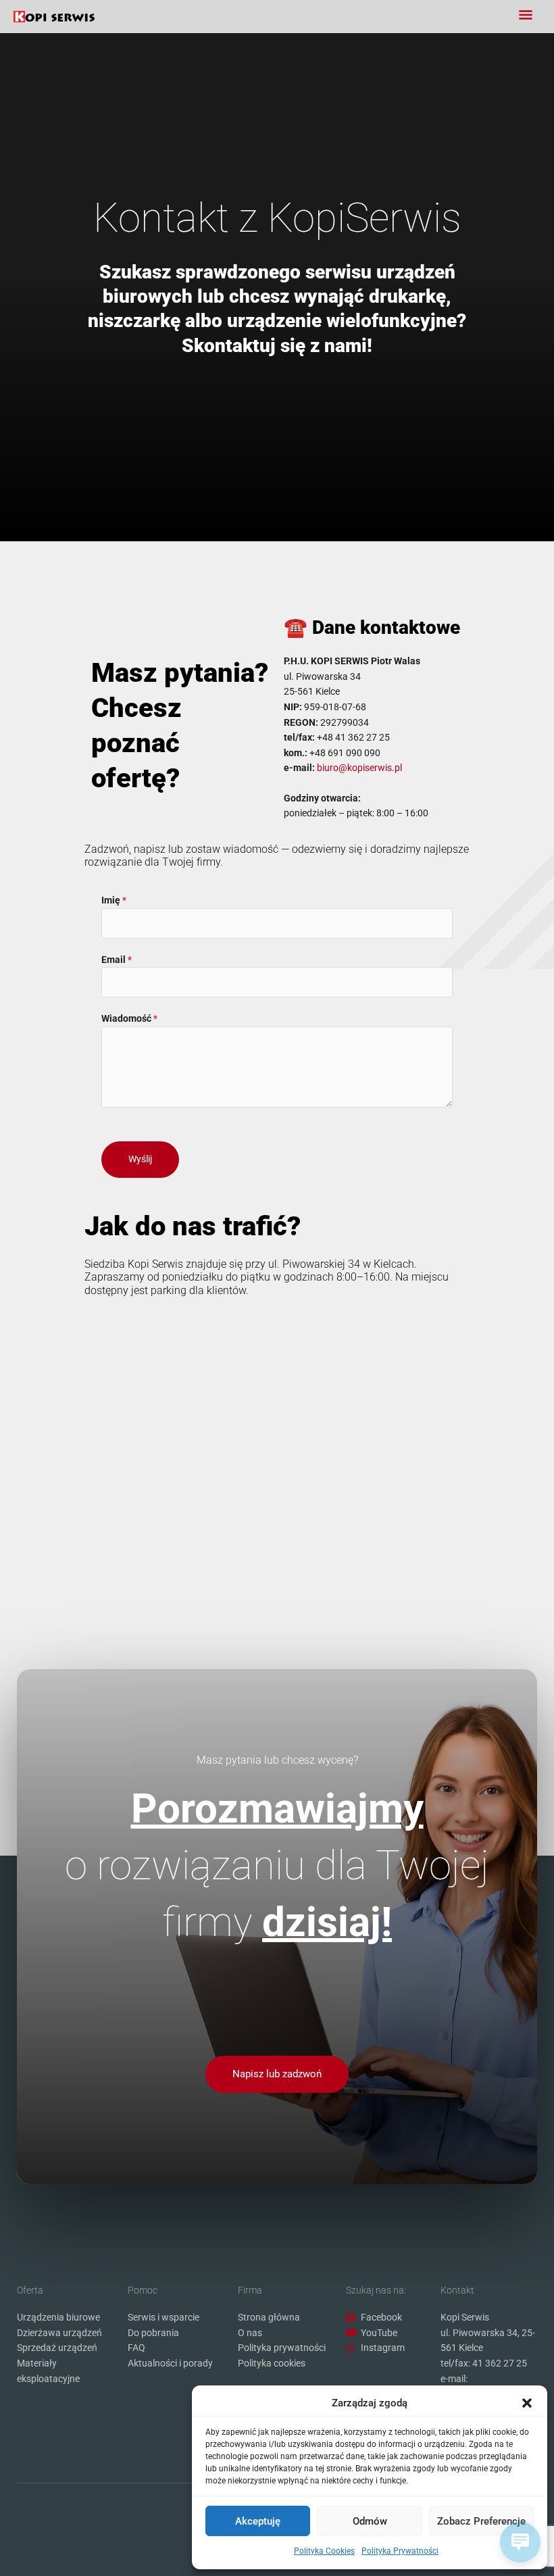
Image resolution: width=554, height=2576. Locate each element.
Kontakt (457, 2290)
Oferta (30, 2290)
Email (117, 960)
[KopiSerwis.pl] (54, 17)
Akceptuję (258, 2521)
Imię (114, 900)
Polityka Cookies (324, 2551)
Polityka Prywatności (400, 2551)
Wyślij (140, 1159)
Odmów (370, 2521)
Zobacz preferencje (481, 2521)
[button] (527, 2403)
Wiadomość (129, 1018)
